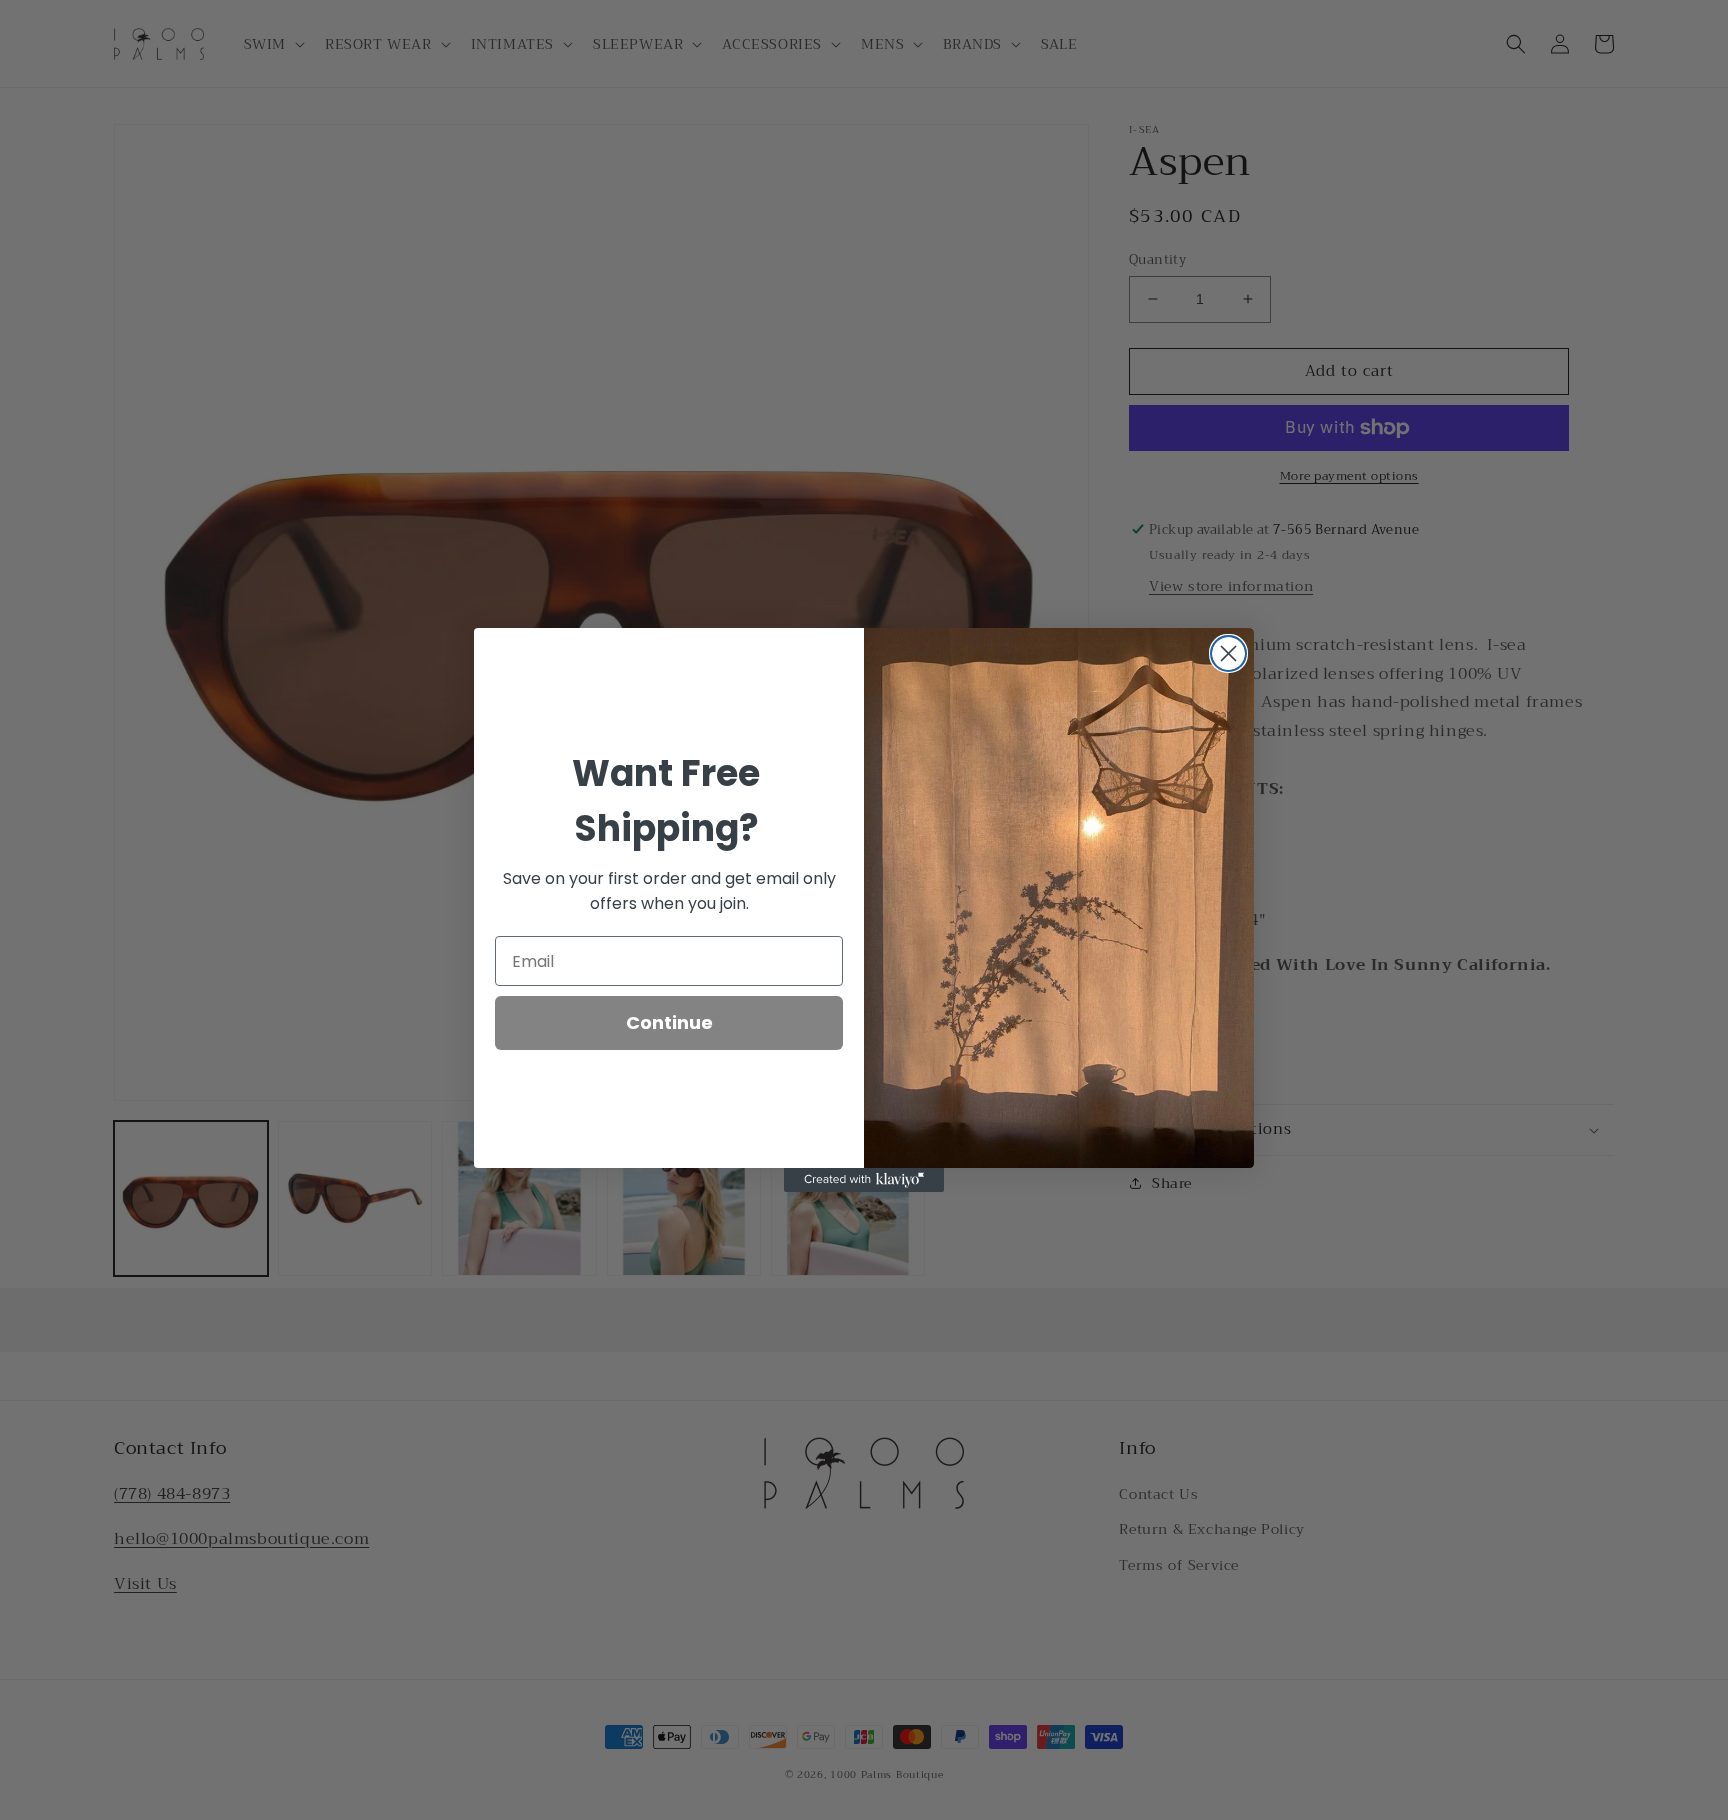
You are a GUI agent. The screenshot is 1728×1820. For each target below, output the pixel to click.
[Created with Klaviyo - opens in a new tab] (864, 1180)
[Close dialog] (1228, 653)
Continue (669, 1022)
